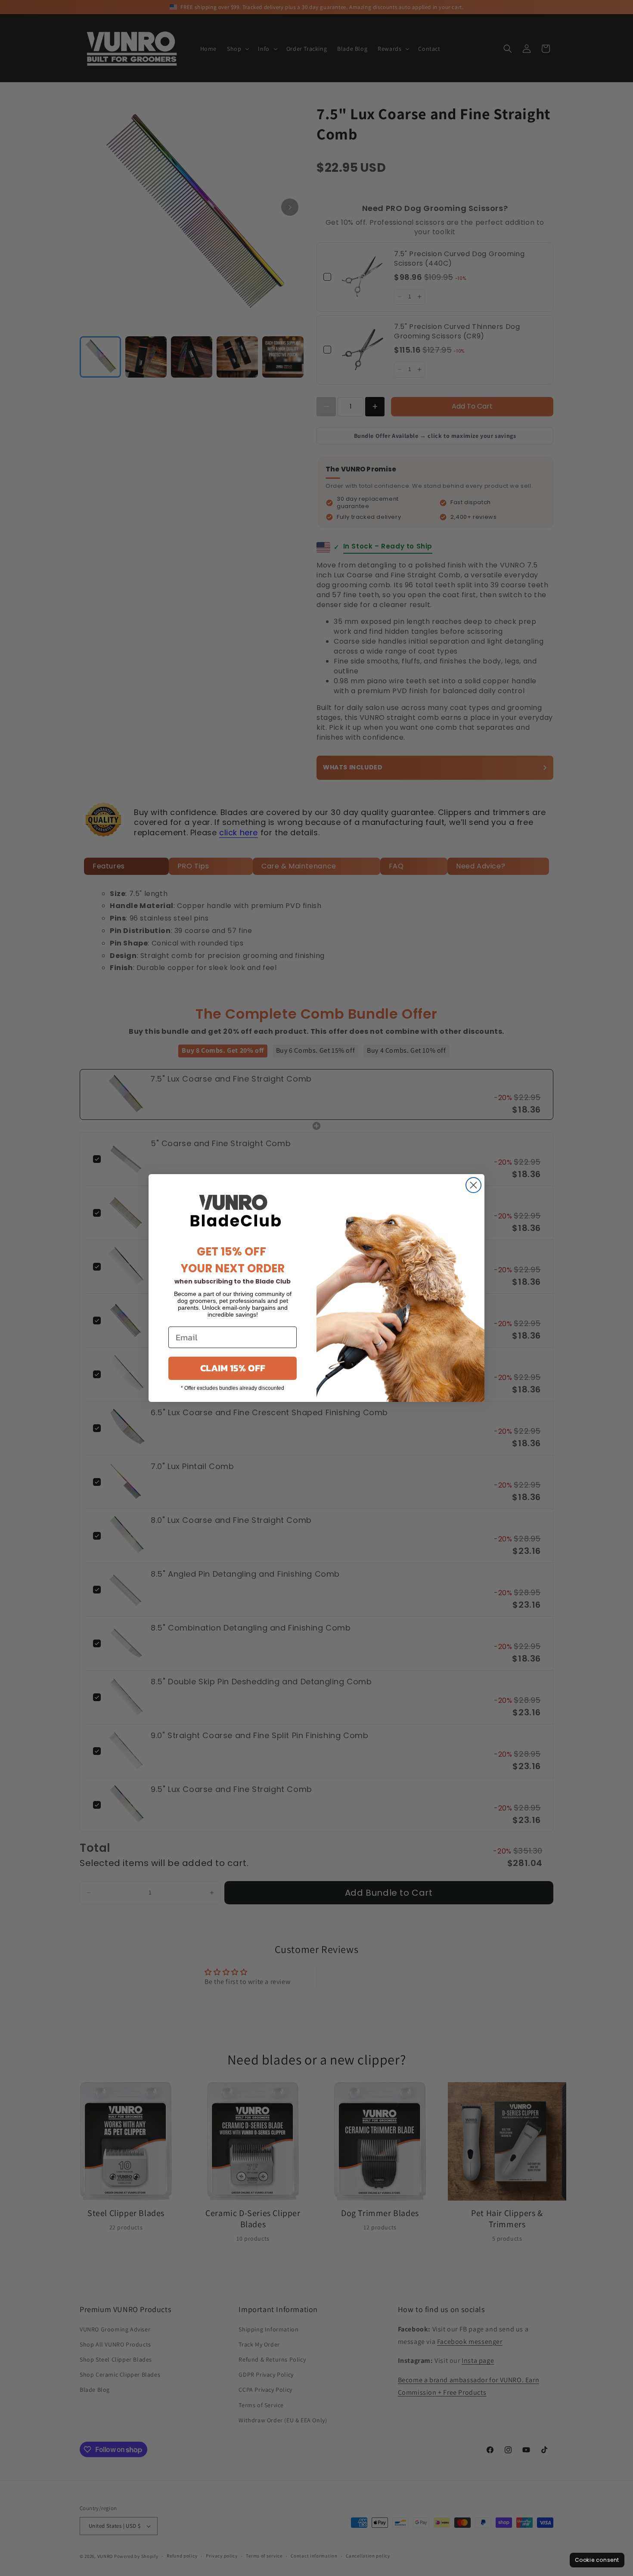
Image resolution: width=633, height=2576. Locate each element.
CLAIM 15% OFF (233, 1368)
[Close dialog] (473, 1185)
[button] (597, 2560)
